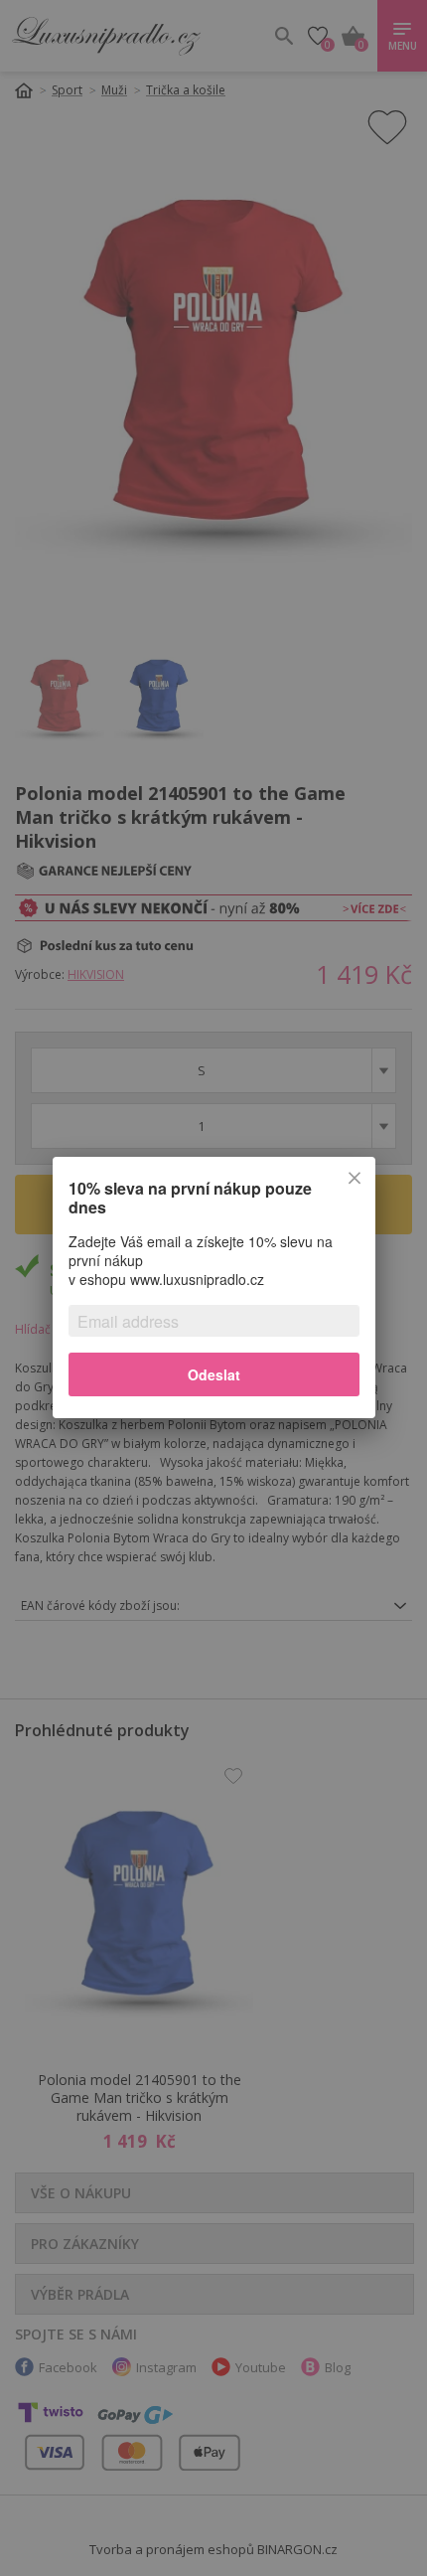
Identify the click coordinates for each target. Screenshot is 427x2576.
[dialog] (213, 1288)
